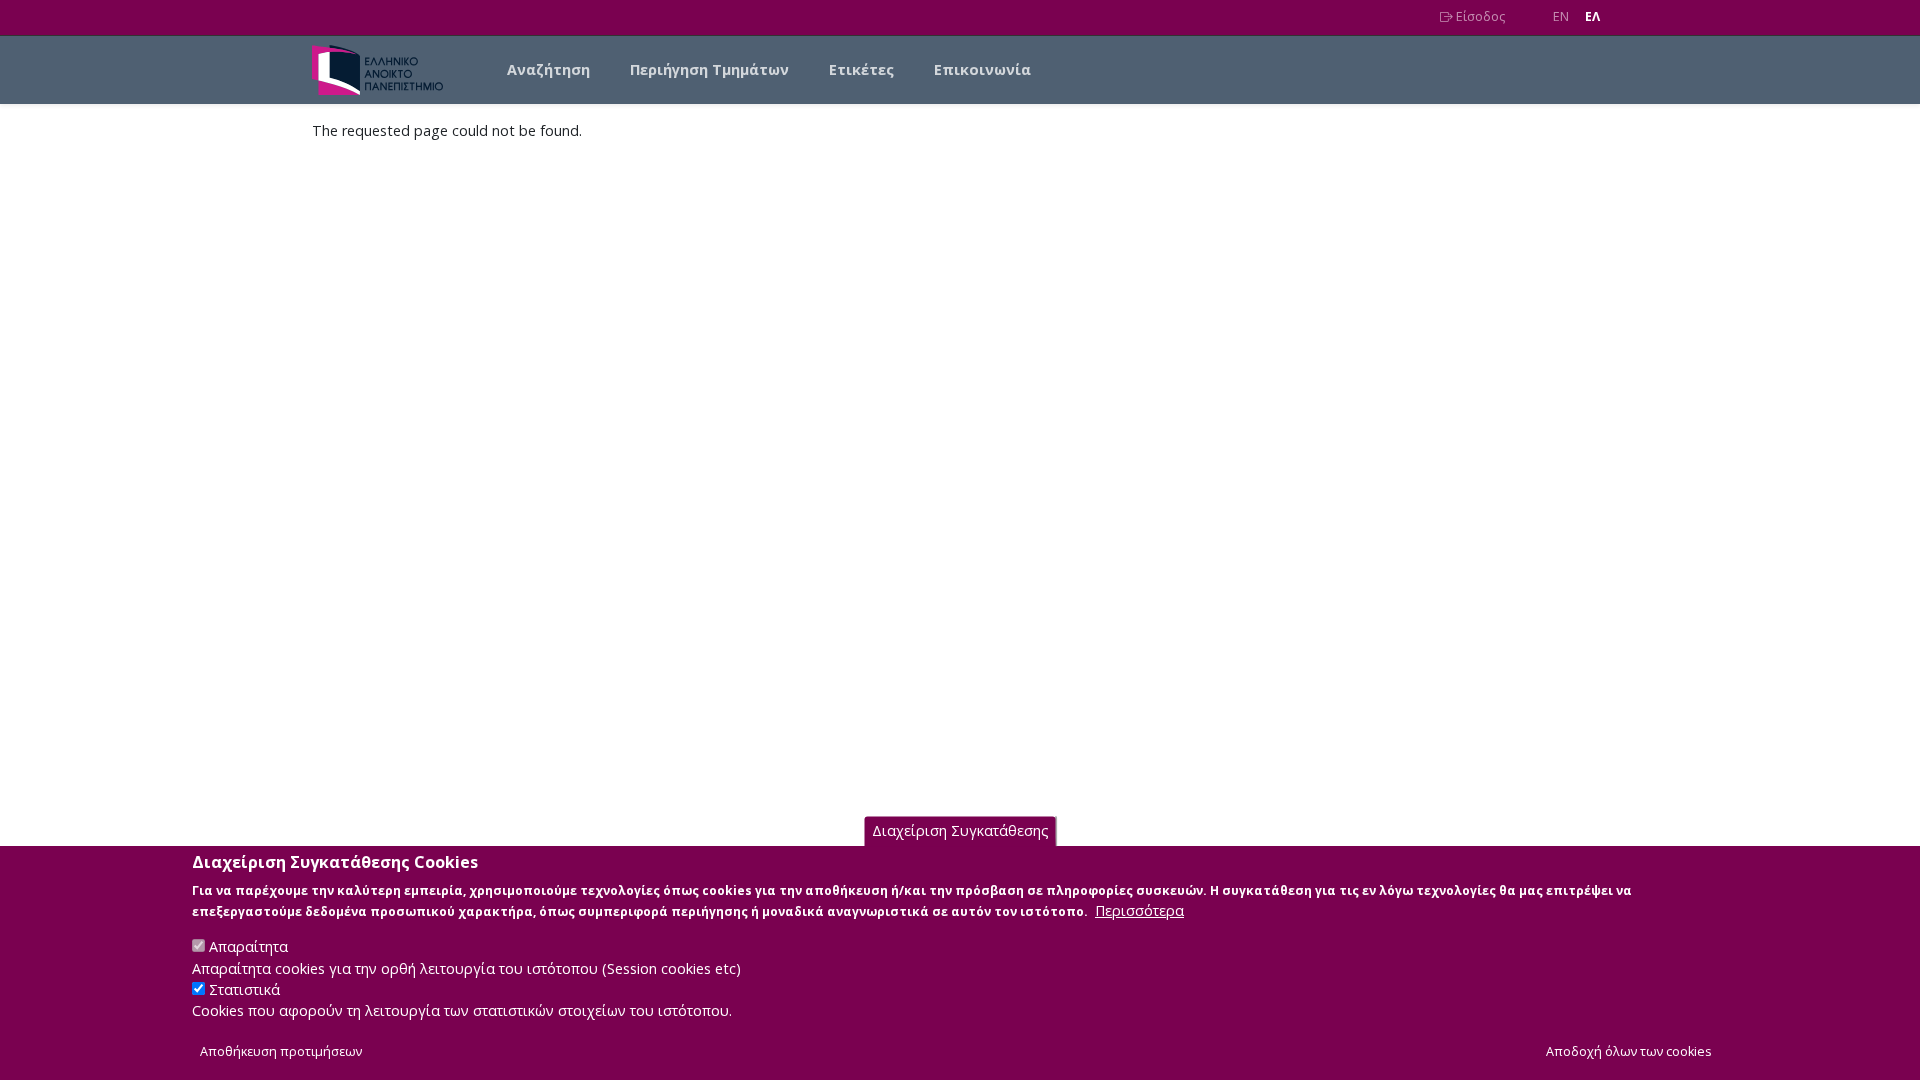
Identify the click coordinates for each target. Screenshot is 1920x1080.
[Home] (385, 70)
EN (1561, 16)
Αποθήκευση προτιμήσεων (281, 1051)
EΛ (1592, 16)
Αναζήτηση (548, 69)
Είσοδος (1479, 16)
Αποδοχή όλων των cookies (1629, 1051)
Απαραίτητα (248, 946)
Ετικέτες (861, 69)
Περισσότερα (1139, 910)
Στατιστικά (244, 990)
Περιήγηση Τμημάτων (709, 69)
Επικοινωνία (982, 69)
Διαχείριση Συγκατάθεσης (960, 831)
